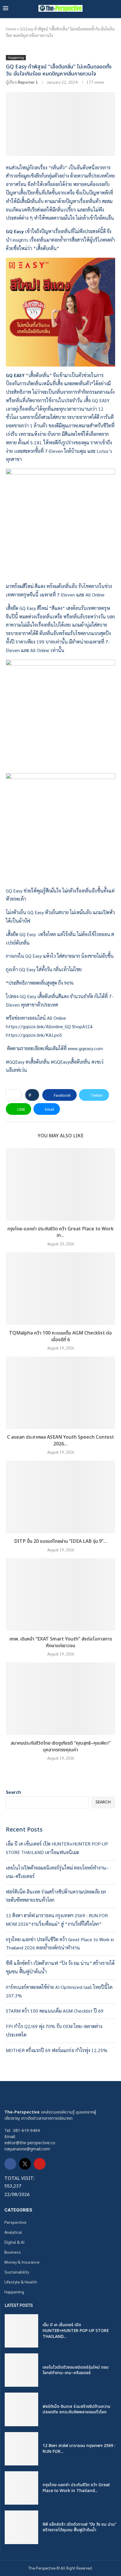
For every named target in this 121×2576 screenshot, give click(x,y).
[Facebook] (10, 2164)
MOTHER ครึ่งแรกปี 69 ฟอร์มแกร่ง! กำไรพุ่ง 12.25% (57, 2050)
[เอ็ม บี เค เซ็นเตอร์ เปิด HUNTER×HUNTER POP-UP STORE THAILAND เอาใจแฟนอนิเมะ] (21, 2331)
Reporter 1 (28, 82)
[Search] (115, 8)
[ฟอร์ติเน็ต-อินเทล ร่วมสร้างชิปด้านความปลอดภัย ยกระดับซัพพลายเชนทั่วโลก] (21, 2409)
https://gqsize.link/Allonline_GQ (38, 1026)
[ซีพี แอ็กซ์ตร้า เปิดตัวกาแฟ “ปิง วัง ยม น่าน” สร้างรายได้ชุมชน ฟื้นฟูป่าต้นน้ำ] (21, 2527)
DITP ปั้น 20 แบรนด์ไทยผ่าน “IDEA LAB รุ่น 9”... (60, 1541)
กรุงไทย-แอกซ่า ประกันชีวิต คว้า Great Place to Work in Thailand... (76, 2488)
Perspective (15, 2222)
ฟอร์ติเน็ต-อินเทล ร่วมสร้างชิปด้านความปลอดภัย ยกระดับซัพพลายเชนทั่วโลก (77, 2409)
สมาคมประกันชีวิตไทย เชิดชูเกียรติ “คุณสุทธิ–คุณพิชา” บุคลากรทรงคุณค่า (60, 1747)
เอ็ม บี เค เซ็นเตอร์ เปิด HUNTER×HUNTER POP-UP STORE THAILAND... (76, 2331)
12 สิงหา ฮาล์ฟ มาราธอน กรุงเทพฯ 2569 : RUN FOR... (79, 2449)
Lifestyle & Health (21, 2282)
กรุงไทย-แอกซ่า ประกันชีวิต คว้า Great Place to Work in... (60, 1232)
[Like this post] (34, 1095)
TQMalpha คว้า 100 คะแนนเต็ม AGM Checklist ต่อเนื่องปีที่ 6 (60, 1336)
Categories (18, 2210)
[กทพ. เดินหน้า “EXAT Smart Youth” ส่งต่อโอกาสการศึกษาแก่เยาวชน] (60, 1595)
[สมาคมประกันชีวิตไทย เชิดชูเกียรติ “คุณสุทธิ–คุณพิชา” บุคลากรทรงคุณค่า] (60, 1699)
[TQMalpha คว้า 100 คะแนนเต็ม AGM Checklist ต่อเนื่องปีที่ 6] (60, 1289)
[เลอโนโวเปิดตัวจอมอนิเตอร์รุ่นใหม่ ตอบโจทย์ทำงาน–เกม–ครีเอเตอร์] (21, 2370)
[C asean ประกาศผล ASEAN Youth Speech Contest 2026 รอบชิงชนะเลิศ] (60, 1393)
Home (11, 29)
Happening (14, 2292)
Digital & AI (14, 2242)
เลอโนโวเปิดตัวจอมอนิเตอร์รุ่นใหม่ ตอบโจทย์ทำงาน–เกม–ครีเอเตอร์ (76, 2370)
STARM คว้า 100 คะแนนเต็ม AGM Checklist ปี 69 (55, 2011)
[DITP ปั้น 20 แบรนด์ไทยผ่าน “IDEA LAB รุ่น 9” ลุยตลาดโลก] (60, 1497)
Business (13, 2252)
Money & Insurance (22, 2262)
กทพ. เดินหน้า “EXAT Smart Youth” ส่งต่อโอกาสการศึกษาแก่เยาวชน (61, 1642)
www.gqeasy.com (85, 1048)
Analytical (13, 2232)
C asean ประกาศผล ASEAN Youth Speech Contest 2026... (60, 1441)
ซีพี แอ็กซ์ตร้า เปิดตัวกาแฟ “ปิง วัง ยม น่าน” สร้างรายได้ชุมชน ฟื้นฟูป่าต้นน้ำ (79, 2527)
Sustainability (17, 2272)
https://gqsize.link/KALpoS (34, 1035)
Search (14, 1792)
